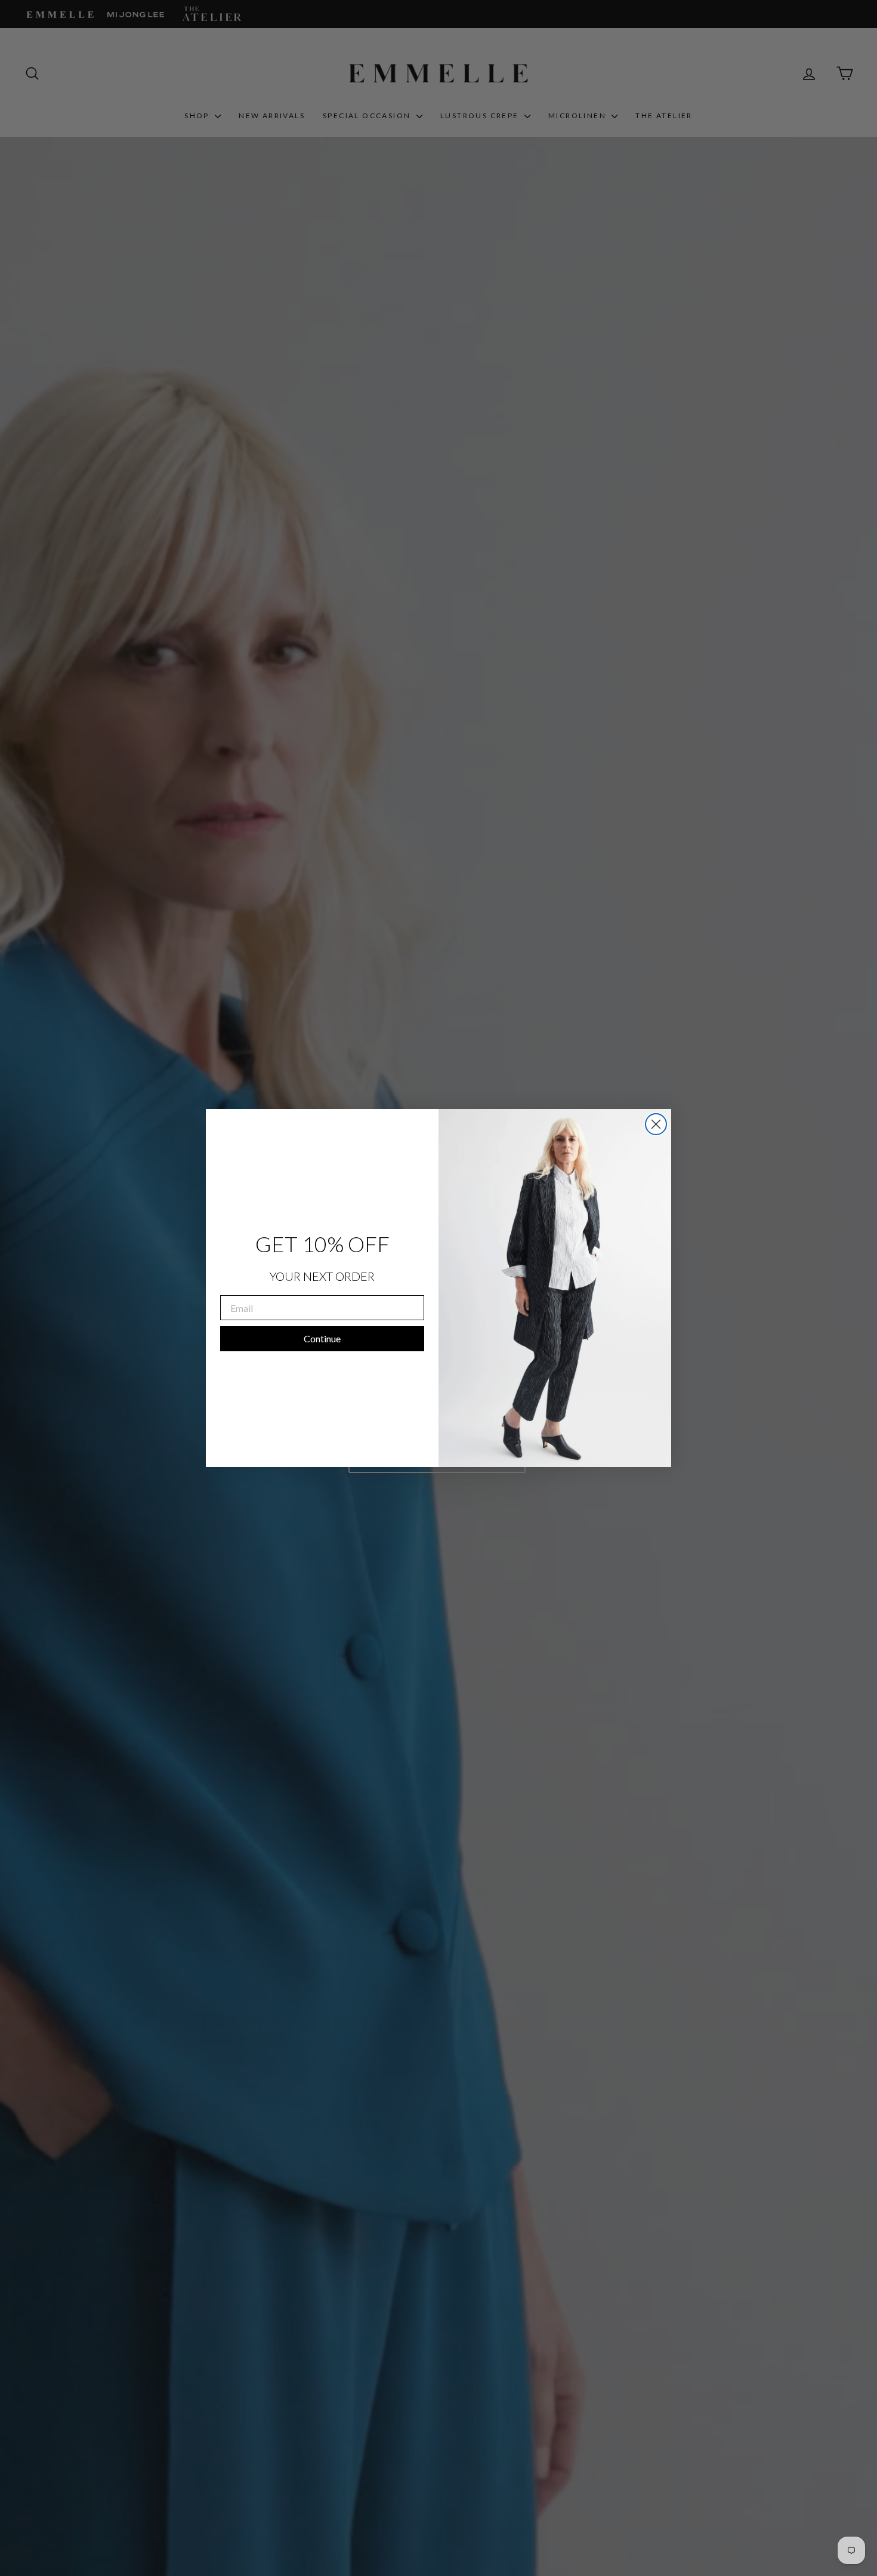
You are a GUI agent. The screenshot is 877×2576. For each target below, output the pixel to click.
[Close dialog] (656, 1124)
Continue (322, 1338)
